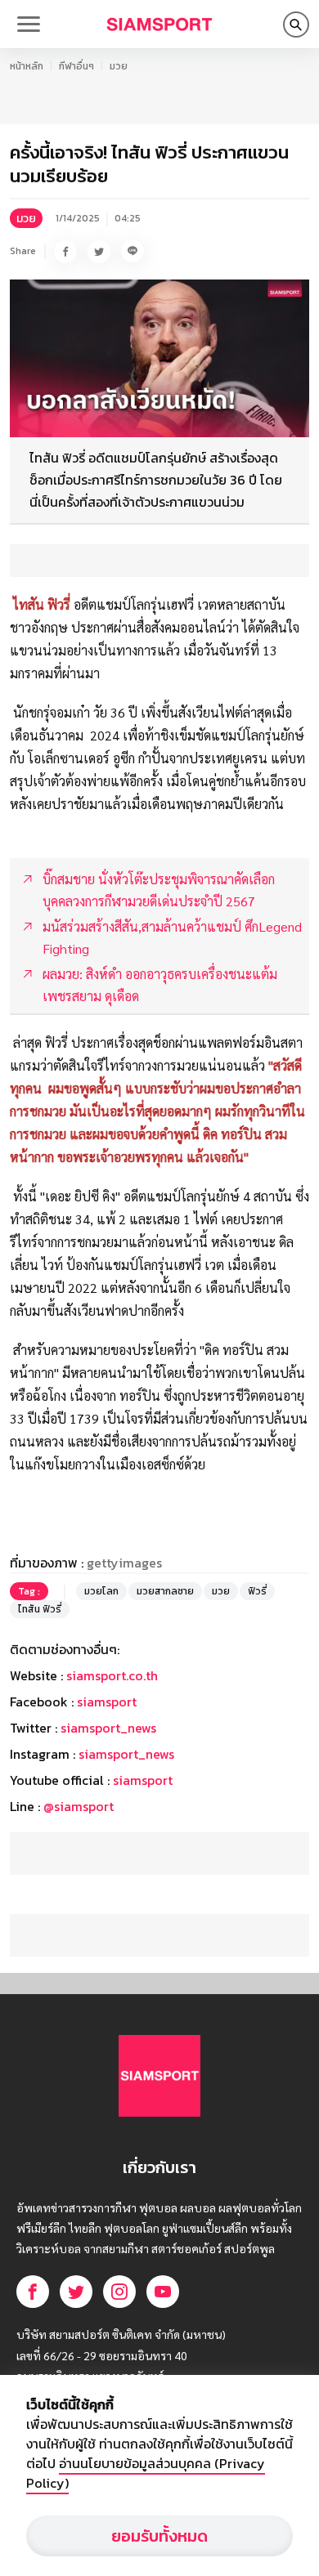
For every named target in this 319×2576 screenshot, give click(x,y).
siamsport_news (108, 1728)
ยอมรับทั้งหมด (159, 2536)
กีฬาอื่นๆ (76, 66)
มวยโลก (101, 1591)
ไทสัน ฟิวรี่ (40, 1609)
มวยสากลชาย (165, 1591)
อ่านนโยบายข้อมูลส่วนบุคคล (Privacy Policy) (146, 2473)
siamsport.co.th (112, 1675)
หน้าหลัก (27, 66)
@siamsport (79, 1806)
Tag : (29, 1591)
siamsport (107, 1702)
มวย (119, 66)
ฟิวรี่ (257, 1591)
